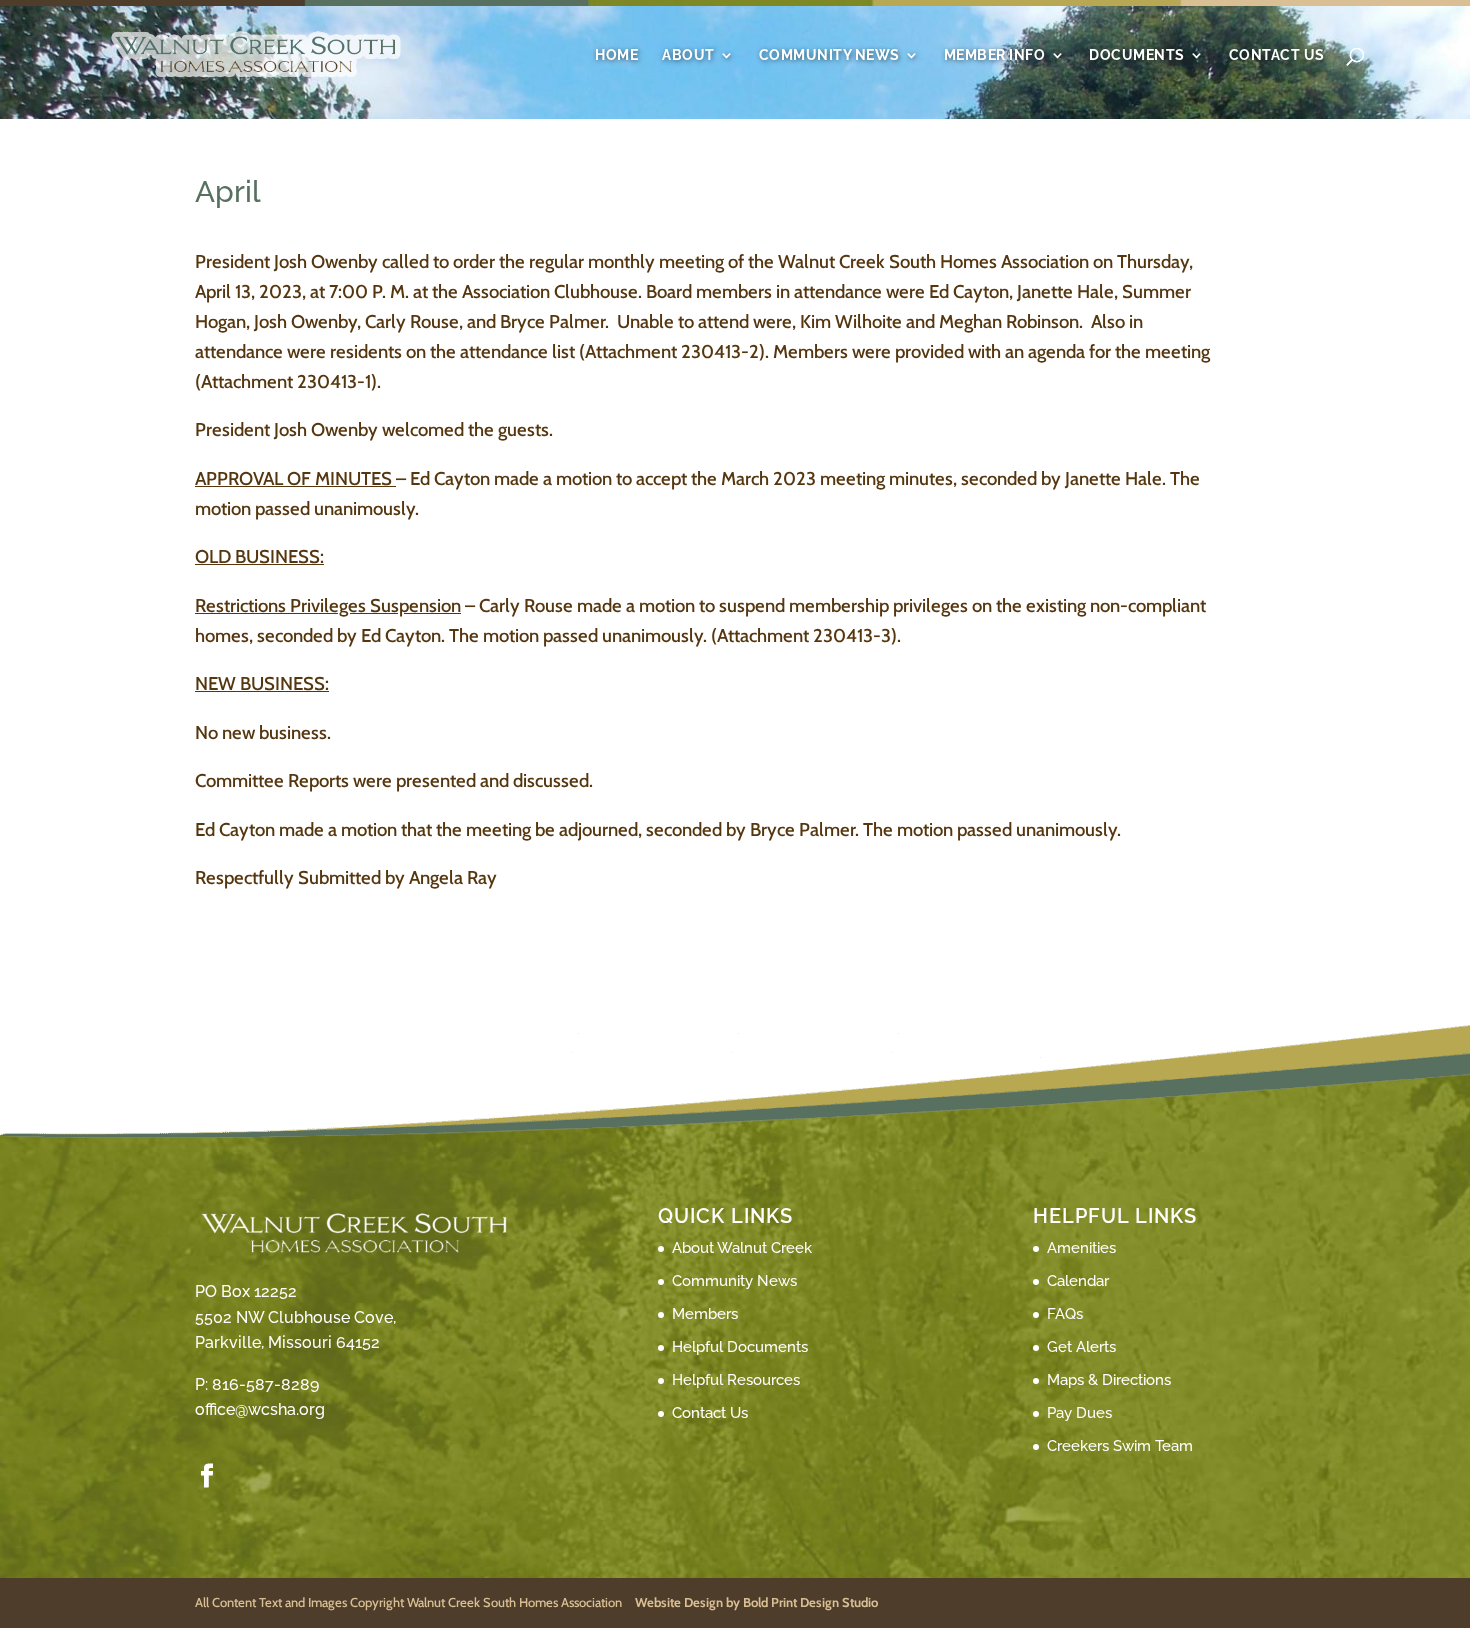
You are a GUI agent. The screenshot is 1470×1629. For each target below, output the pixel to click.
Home (616, 55)
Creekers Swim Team (1120, 1446)
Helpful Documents (740, 1347)
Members (705, 1314)
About (688, 55)
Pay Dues (1079, 1413)
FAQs (1065, 1314)
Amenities (1081, 1248)
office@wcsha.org (260, 1409)
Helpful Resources (736, 1380)
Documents (1137, 55)
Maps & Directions (1109, 1380)
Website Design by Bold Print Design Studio (756, 1602)
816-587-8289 (265, 1384)
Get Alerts (1081, 1347)
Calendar (1078, 1281)
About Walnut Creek (742, 1248)
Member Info (995, 55)
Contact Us (1277, 55)
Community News (829, 55)
